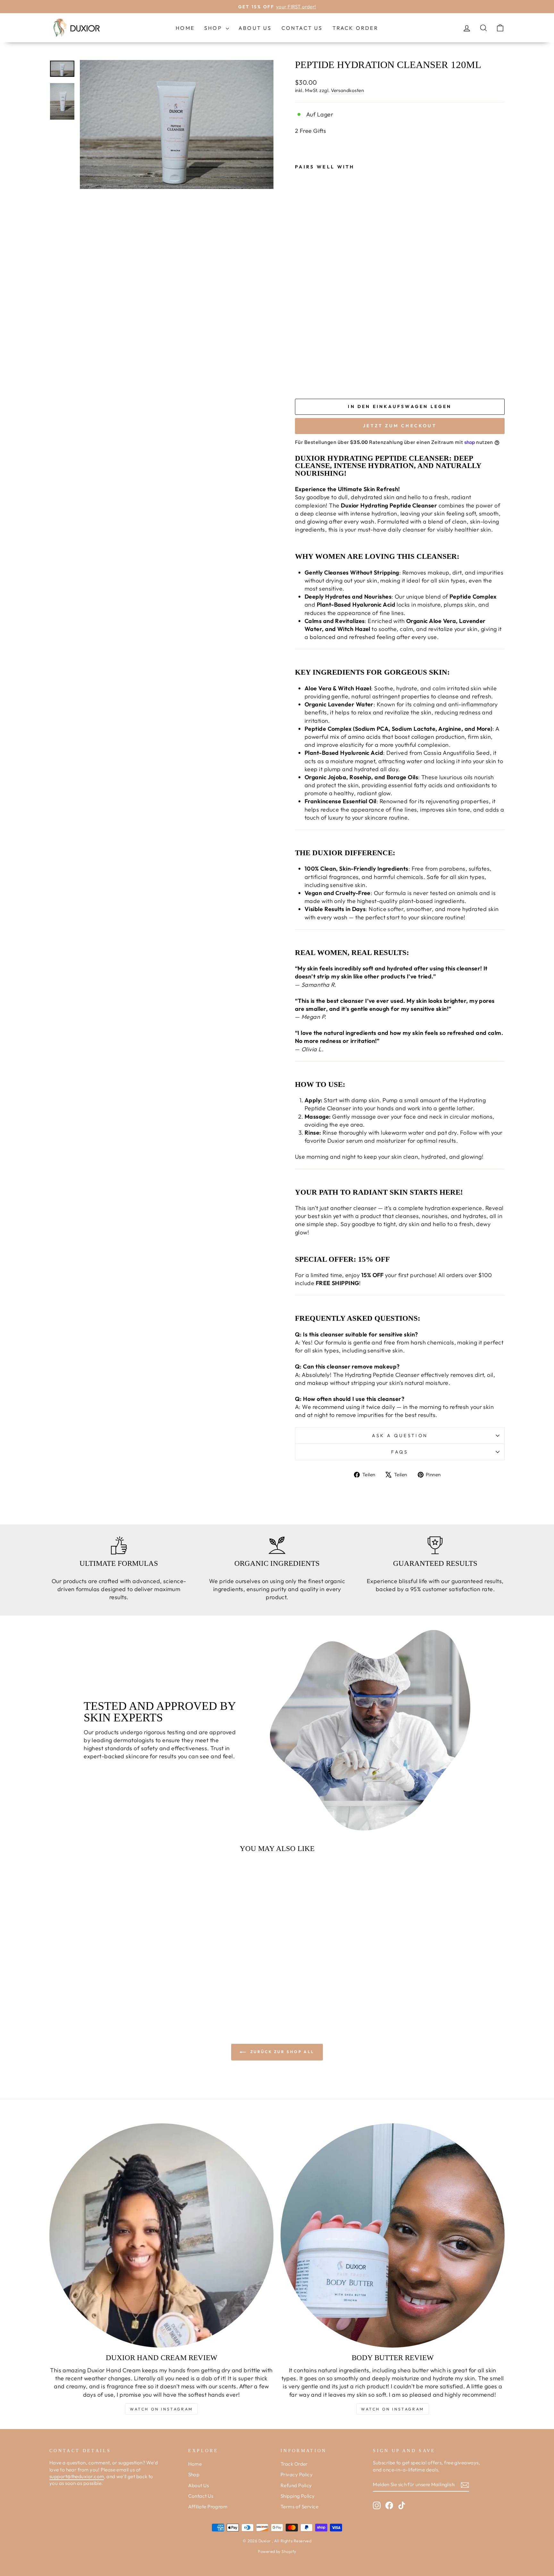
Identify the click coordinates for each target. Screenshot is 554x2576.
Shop (214, 28)
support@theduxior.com (77, 2476)
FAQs (400, 1452)
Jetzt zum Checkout (400, 426)
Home (185, 28)
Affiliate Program (208, 2507)
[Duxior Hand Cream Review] (161, 2235)
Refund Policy (296, 2485)
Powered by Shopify (277, 2551)
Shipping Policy (298, 2496)
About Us (255, 28)
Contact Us (302, 28)
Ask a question (400, 1436)
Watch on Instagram (161, 2409)
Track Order (355, 28)
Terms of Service (299, 2507)
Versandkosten (347, 90)
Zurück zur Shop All (281, 2052)
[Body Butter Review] (393, 2235)
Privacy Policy (297, 2474)
